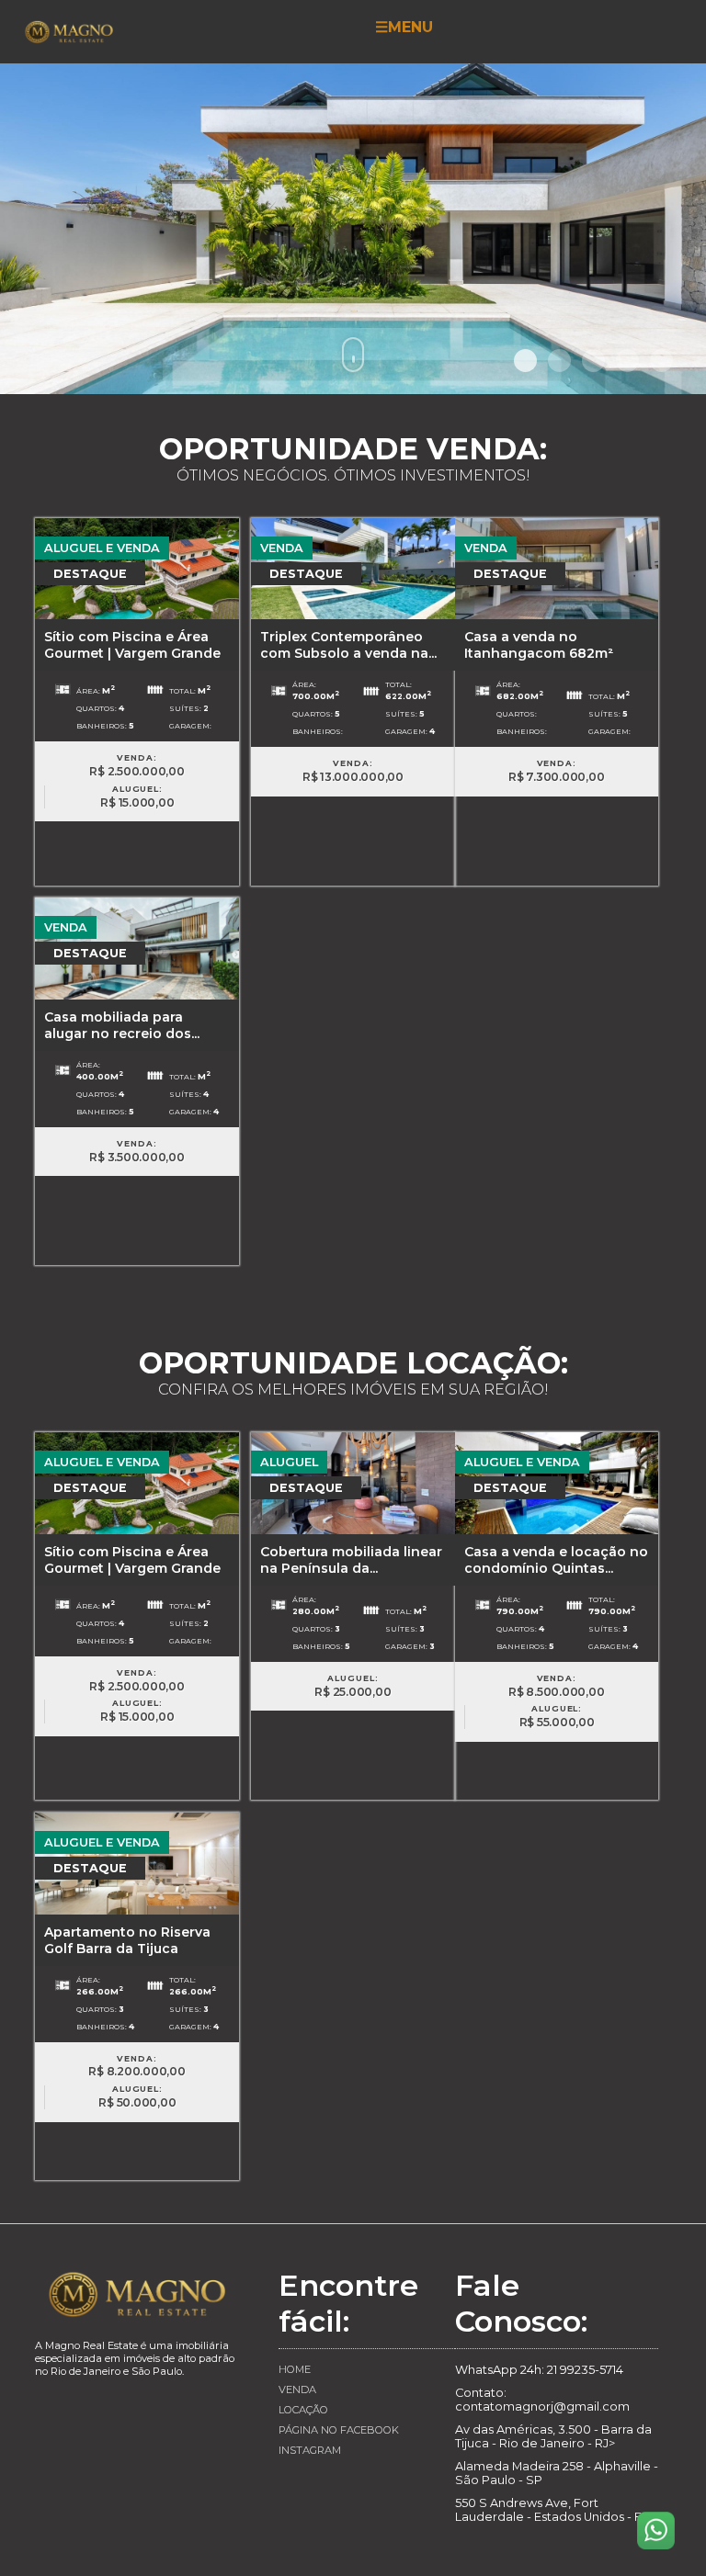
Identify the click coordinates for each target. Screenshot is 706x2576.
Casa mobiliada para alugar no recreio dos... (122, 1025)
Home (295, 2369)
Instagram (310, 2450)
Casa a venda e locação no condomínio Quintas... (556, 1560)
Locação (303, 2410)
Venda (297, 2390)
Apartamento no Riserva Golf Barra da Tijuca (127, 1940)
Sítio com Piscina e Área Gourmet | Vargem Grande (132, 645)
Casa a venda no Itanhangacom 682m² (539, 645)
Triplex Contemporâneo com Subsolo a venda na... (348, 645)
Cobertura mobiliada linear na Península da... (351, 1560)
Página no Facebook (339, 2430)
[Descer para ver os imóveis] (353, 355)
